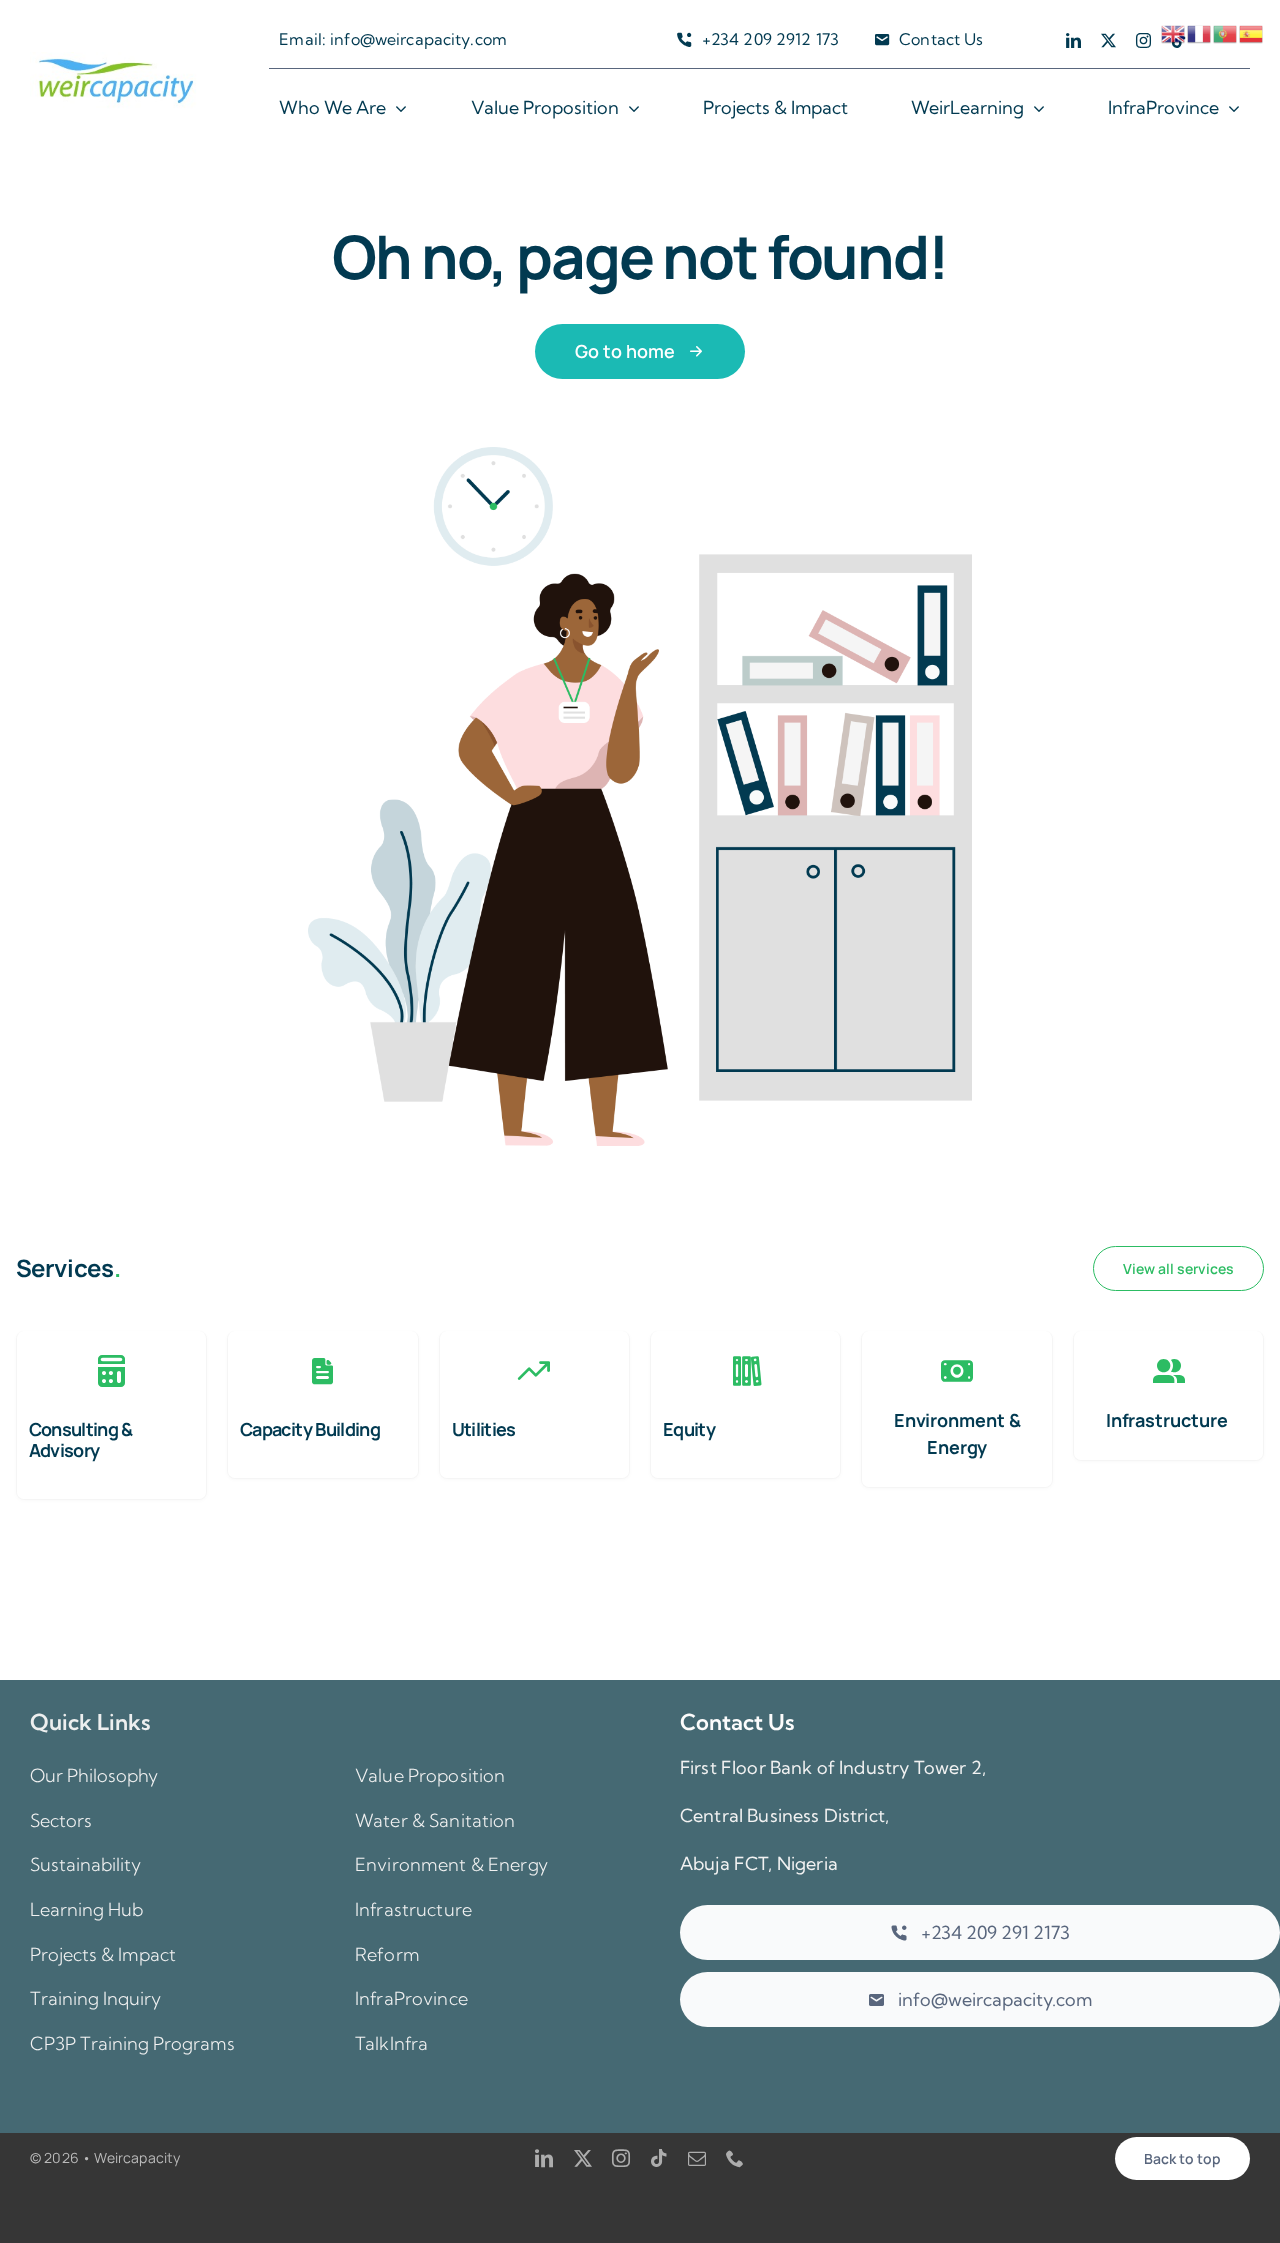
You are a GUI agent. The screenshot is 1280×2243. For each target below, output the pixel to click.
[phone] (735, 2158)
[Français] (1200, 31)
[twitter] (1108, 40)
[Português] (1226, 31)
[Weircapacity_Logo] (116, 61)
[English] (1174, 31)
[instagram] (1143, 40)
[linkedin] (1073, 40)
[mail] (697, 2158)
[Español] (1252, 31)
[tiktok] (659, 2158)
